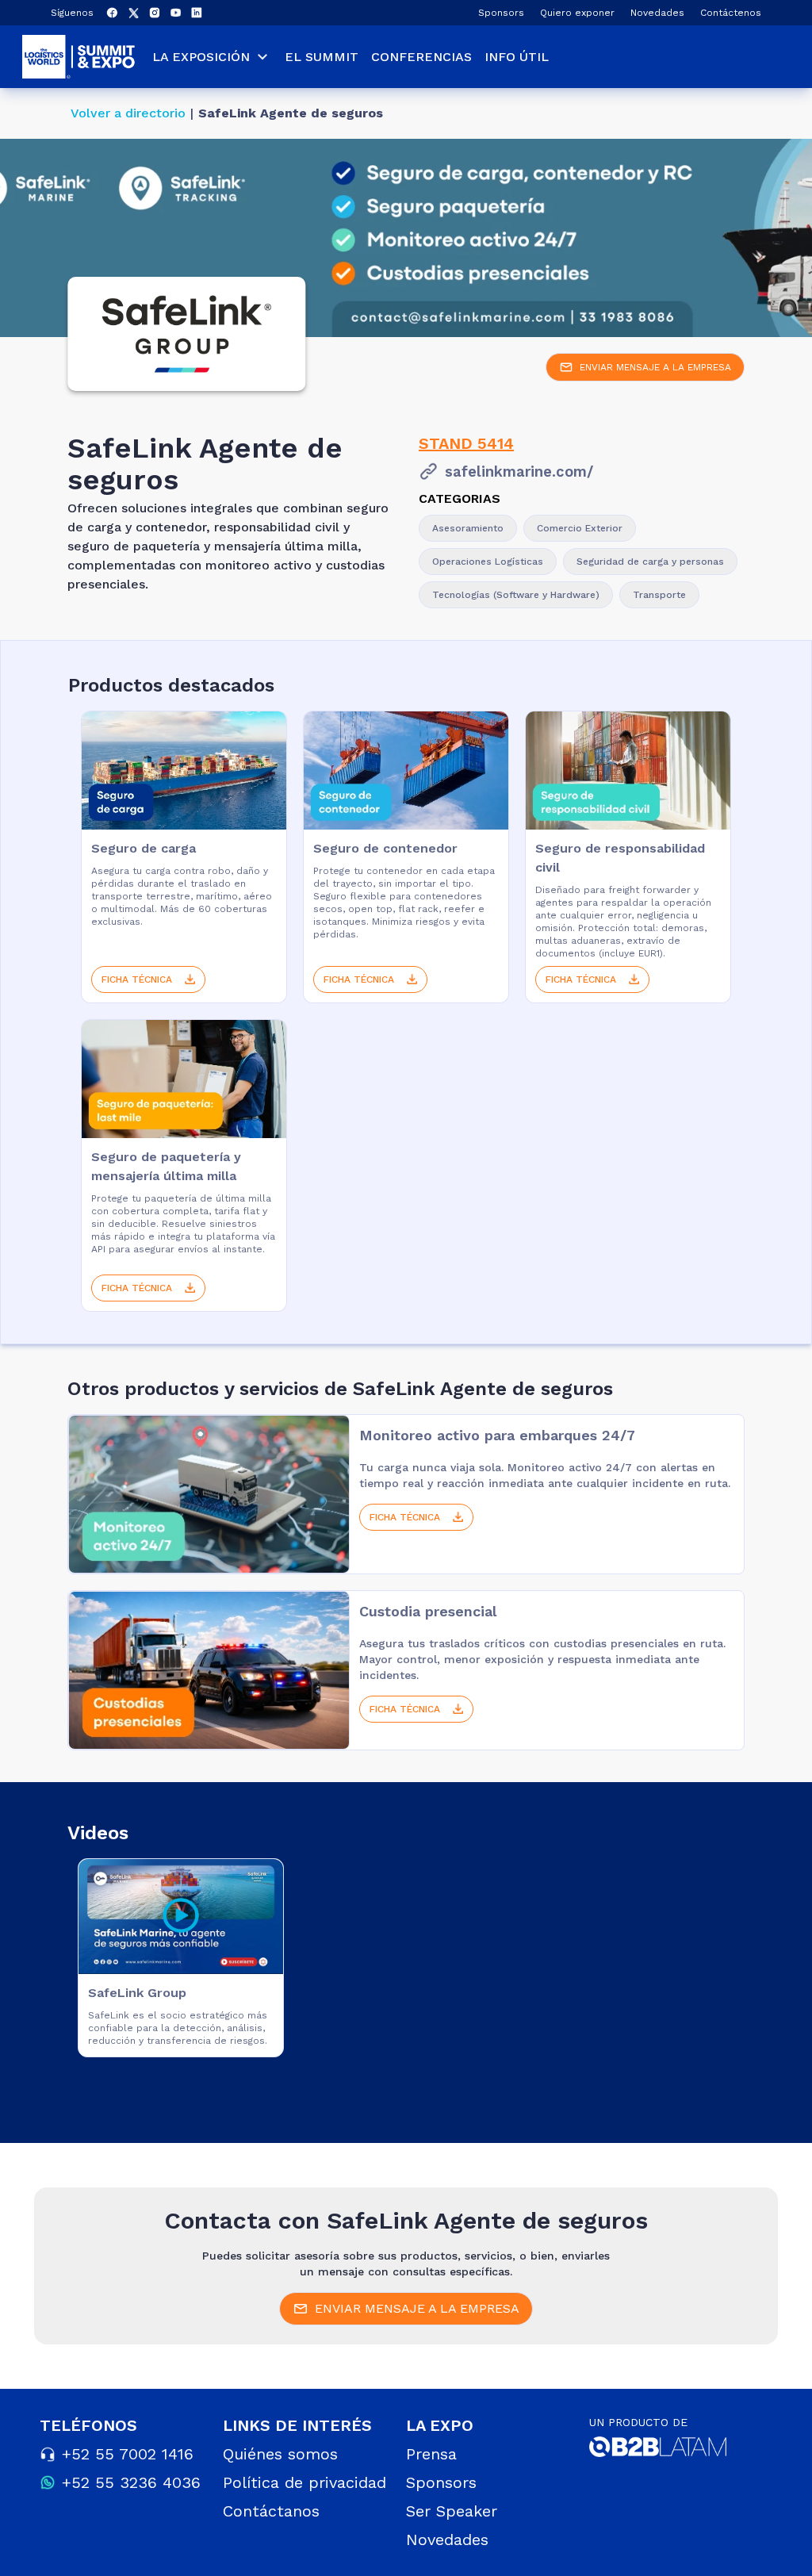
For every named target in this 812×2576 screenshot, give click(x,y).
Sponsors (501, 13)
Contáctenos (731, 13)
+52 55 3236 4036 (131, 2482)
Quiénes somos (280, 2454)
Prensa (431, 2454)
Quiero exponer (577, 13)
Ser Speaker (452, 2511)
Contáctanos (271, 2511)
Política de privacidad (304, 2482)
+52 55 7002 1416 (128, 2454)
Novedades (657, 13)
